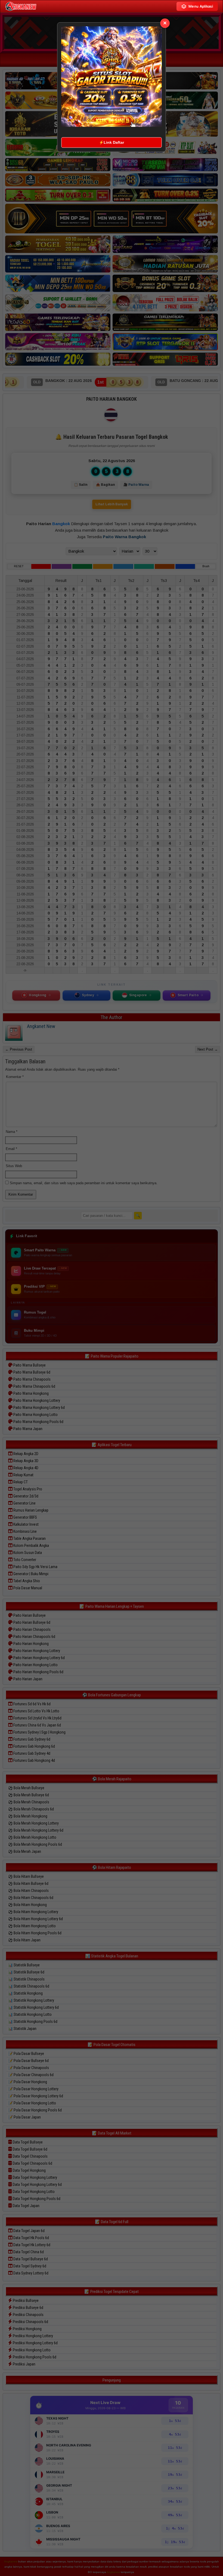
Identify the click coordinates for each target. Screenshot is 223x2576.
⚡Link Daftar (112, 142)
